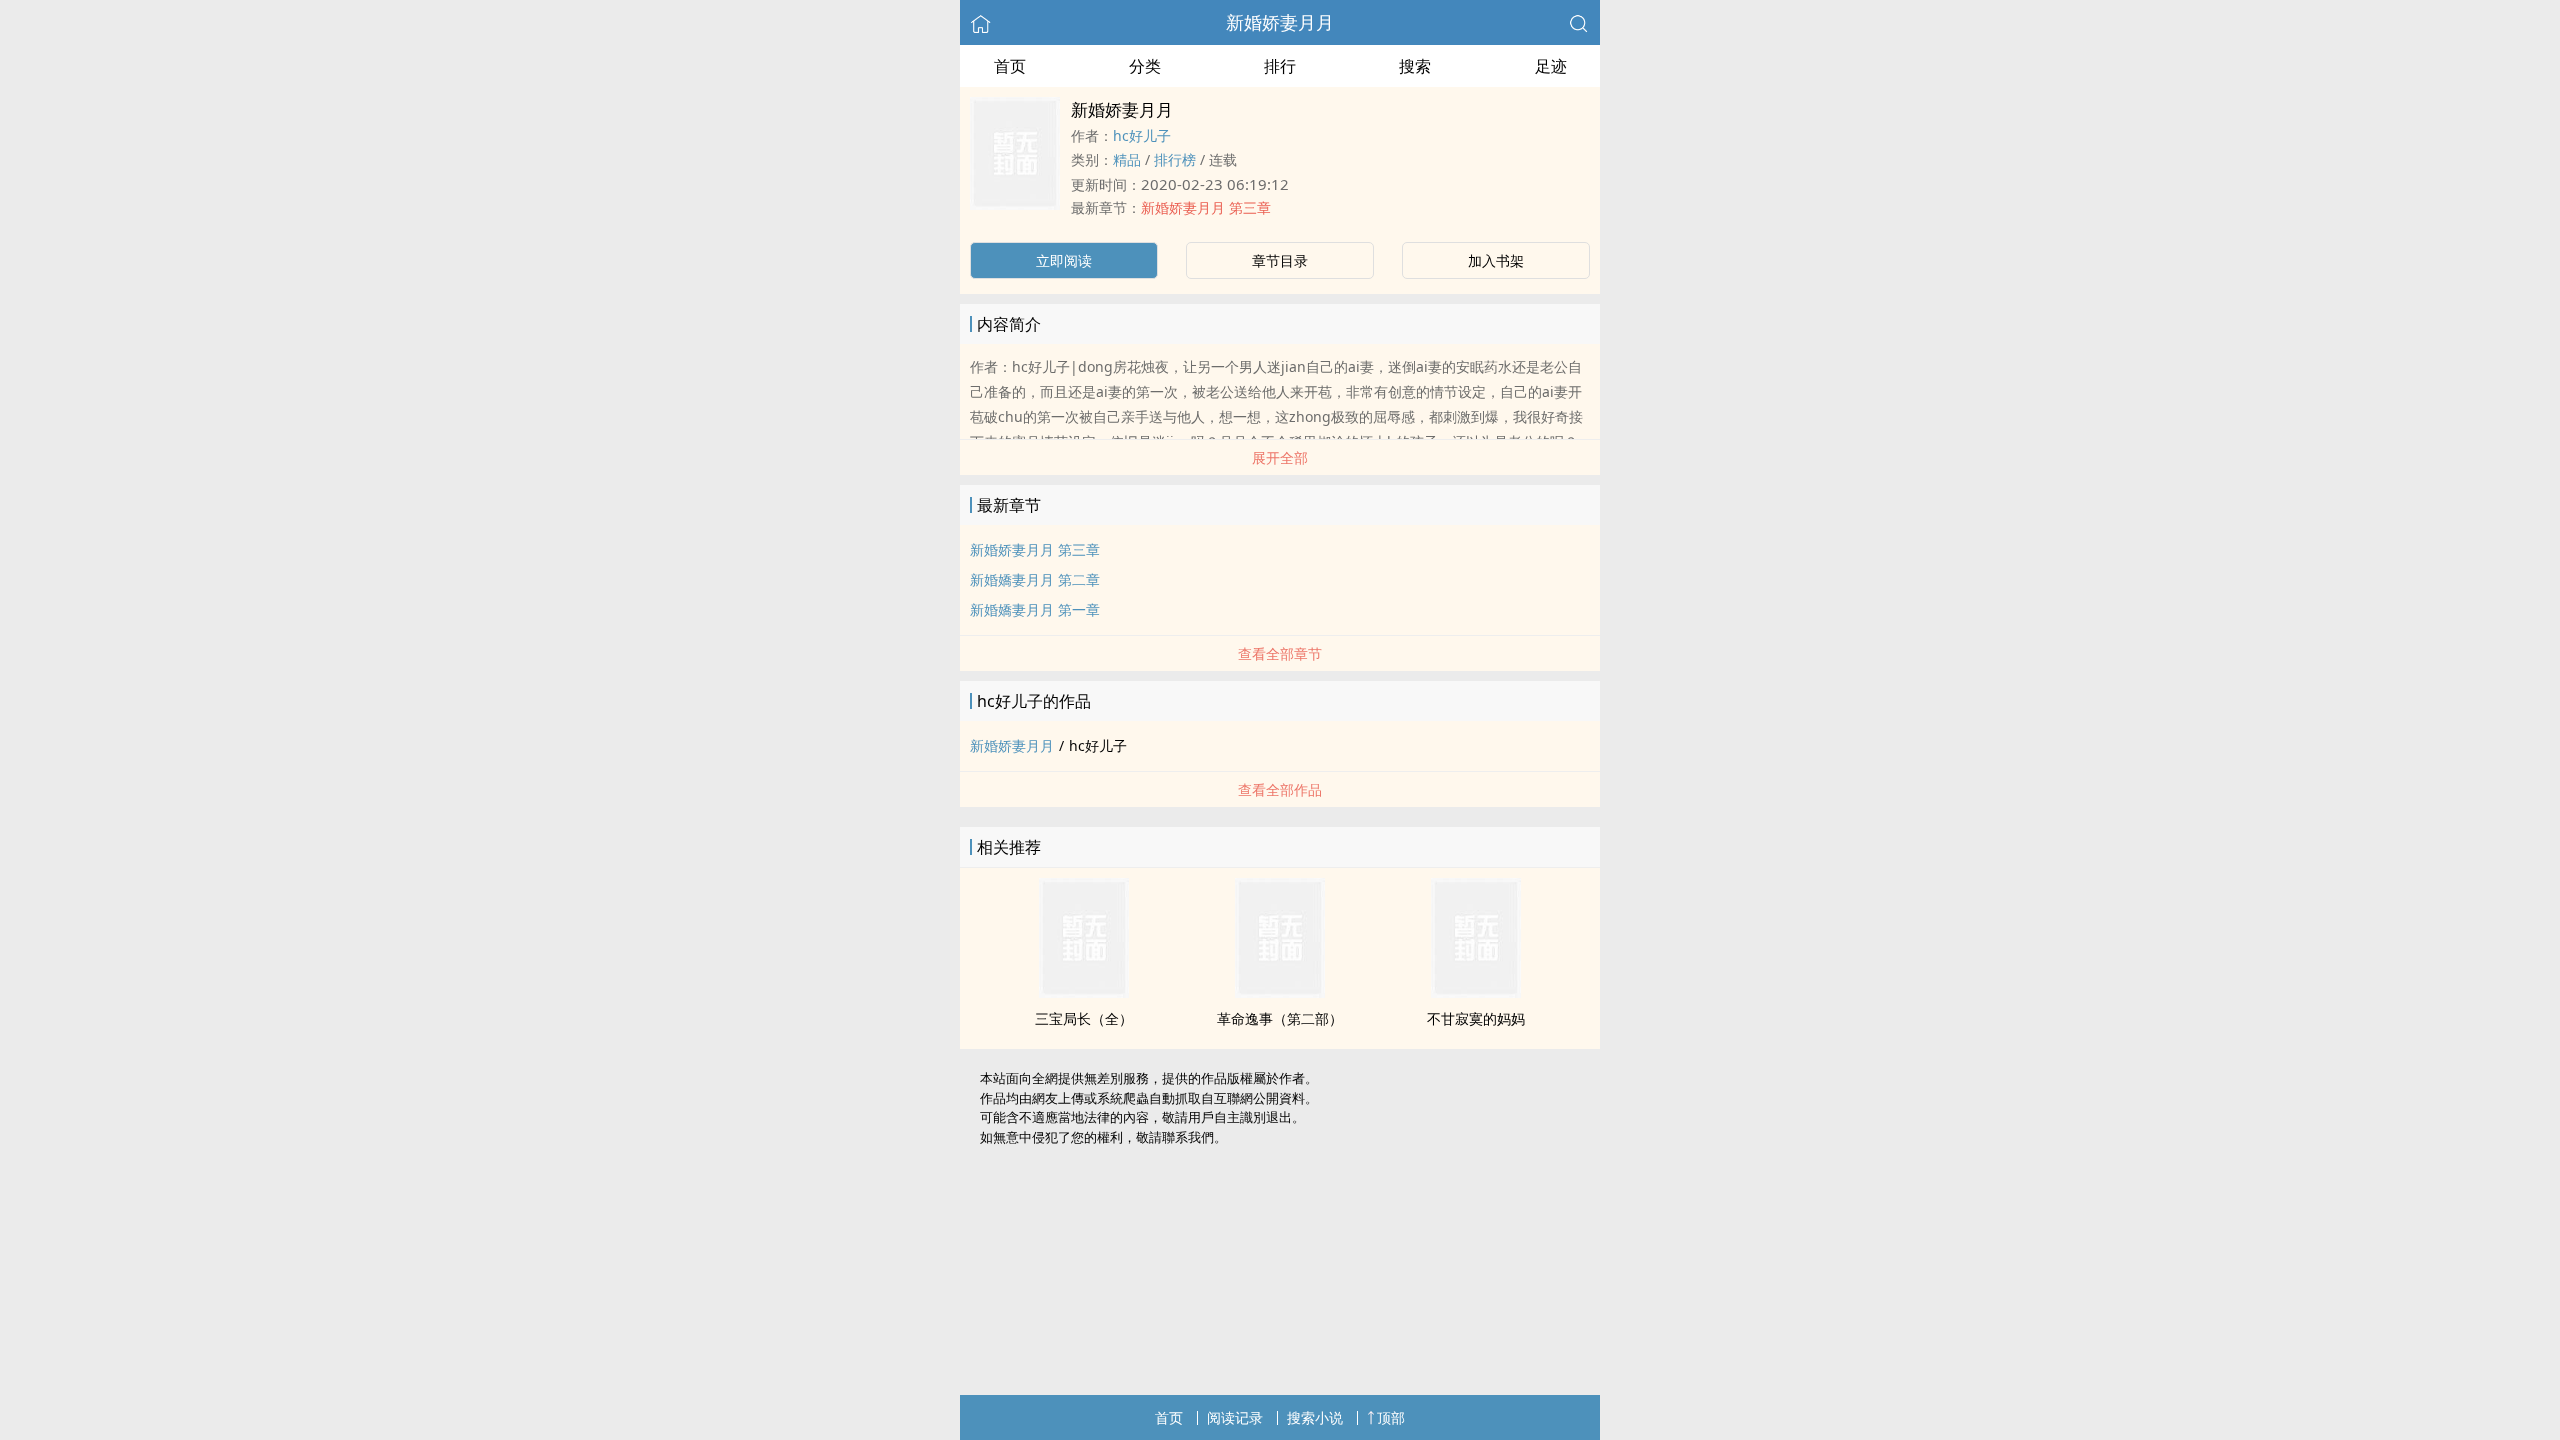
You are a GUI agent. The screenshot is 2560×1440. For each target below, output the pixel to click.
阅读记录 (1235, 1417)
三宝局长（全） (1084, 1018)
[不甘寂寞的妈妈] (1476, 992)
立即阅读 (1064, 260)
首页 (1010, 66)
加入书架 (1496, 260)
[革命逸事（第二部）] (1280, 992)
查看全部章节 (1280, 653)
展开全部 (1280, 457)
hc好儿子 (1142, 135)
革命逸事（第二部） (1280, 1018)
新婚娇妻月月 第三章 (1206, 207)
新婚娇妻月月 (1280, 22)
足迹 (1551, 66)
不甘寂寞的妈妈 (1476, 1018)
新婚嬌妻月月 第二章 (1035, 579)
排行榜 (1175, 159)
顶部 (1391, 1417)
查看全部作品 (1280, 789)
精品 (1127, 159)
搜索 (1415, 66)
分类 (1145, 66)
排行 (1280, 66)
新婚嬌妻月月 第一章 (1035, 609)
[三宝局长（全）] (1084, 992)
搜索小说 (1315, 1417)
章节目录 (1280, 260)
